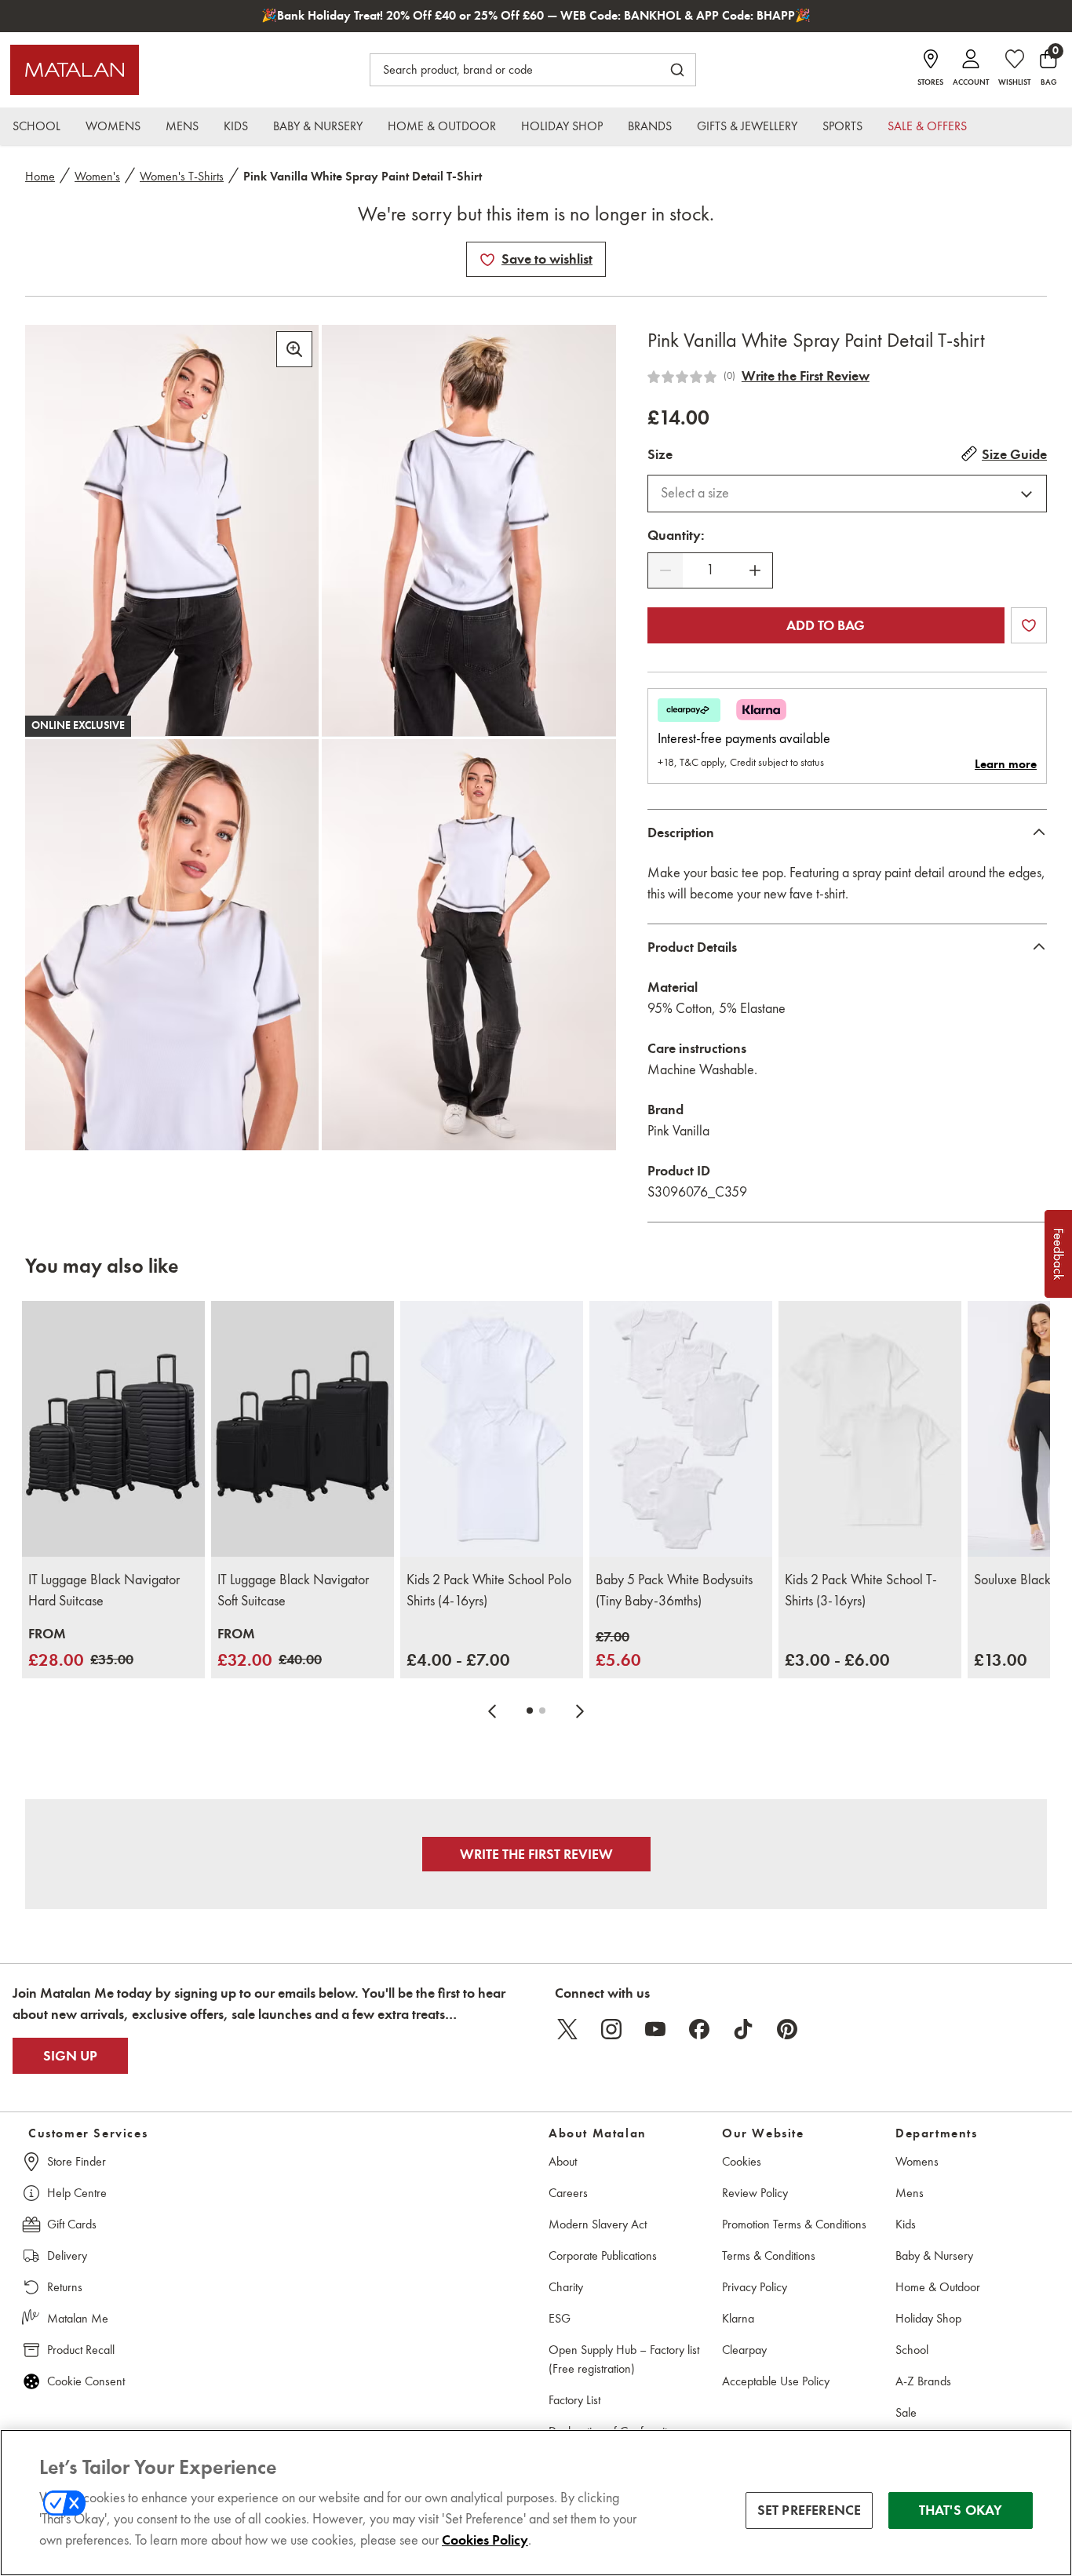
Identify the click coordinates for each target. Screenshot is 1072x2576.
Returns (65, 2287)
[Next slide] (580, 1711)
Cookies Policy (485, 2540)
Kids (906, 2224)
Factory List (574, 2400)
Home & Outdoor (938, 2287)
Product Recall (81, 2350)
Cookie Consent (86, 2381)
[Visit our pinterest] (787, 2029)
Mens (910, 2193)
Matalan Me (78, 2318)
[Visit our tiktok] (743, 2029)
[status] (710, 570)
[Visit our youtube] (655, 2029)
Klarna (738, 2318)
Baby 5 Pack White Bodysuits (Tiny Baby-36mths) (674, 1590)
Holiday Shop (928, 2318)
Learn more (1006, 764)
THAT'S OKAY (961, 2510)
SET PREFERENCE (809, 2510)
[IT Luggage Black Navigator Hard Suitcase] (113, 1429)
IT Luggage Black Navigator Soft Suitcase (293, 1590)
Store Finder (77, 2161)
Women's (97, 176)
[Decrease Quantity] (665, 570)
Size (660, 454)
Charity (566, 2287)
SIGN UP (70, 2056)
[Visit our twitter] (567, 2029)
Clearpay (744, 2350)
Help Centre (77, 2193)
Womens (917, 2161)
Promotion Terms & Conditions (794, 2224)
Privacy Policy (755, 2287)
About (563, 2161)
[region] (536, 2503)
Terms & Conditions (769, 2255)
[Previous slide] (492, 1711)
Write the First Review (806, 376)
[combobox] (847, 494)
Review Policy (755, 2193)
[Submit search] (677, 70)
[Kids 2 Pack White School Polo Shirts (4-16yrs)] (492, 1429)
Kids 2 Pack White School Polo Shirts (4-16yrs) (489, 1590)
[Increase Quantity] (755, 570)
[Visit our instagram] (611, 2029)
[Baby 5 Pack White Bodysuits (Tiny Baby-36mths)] (681, 1429)
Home (40, 176)
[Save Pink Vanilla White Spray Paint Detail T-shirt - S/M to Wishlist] (487, 260)
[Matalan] (75, 70)
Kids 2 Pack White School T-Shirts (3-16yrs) (861, 1590)
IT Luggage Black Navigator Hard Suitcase (104, 1590)
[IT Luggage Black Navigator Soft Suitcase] (303, 1429)
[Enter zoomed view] (294, 349)
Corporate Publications (603, 2255)
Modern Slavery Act (598, 2224)
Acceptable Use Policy (776, 2381)
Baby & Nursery (934, 2255)
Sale (906, 2412)
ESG (560, 2318)
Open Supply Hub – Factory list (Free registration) (624, 2359)
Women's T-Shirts (182, 176)
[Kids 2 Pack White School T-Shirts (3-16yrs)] (870, 1429)
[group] (81, 1648)
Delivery (67, 2255)
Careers (568, 2193)
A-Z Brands (923, 2381)
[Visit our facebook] (699, 2029)
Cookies (742, 2161)
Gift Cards (72, 2224)
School (912, 2350)
